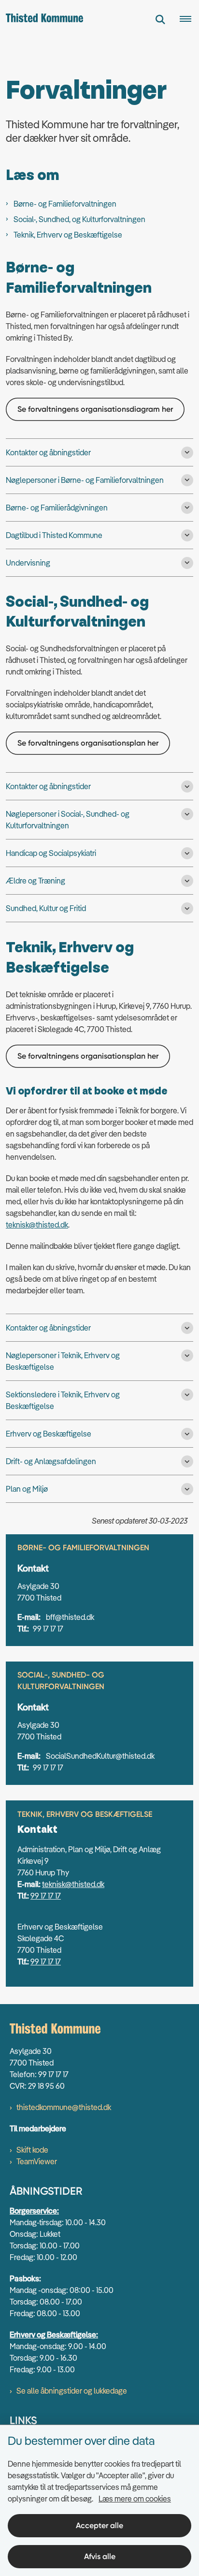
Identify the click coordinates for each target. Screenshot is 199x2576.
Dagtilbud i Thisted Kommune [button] (54, 535)
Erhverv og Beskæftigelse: (54, 2335)
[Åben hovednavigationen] (189, 19)
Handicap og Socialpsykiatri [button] (51, 853)
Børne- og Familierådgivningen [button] (57, 508)
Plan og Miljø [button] (27, 1489)
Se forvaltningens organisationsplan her (88, 743)
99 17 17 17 (46, 1896)
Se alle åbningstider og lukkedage (72, 2391)
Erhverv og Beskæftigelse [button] (49, 1434)
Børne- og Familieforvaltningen (65, 204)
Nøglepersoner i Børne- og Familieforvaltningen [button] (85, 480)
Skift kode (32, 2150)
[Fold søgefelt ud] (160, 19)
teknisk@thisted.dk (37, 1225)
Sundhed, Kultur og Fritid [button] (46, 908)
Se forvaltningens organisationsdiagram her (95, 409)
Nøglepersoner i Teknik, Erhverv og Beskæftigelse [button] (63, 1361)
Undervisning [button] (28, 563)
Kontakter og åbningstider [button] (48, 452)
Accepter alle (99, 2525)
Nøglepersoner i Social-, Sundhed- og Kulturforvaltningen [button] (68, 820)
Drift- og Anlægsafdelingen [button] (51, 1461)
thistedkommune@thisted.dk (64, 2107)
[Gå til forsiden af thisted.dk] (42, 19)
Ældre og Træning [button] (36, 881)
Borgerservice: (34, 2211)
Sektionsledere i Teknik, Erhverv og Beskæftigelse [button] (63, 1400)
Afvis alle (100, 2556)
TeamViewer (37, 2161)
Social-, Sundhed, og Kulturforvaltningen (79, 219)
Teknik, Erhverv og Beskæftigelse (68, 235)
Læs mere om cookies (135, 2499)
